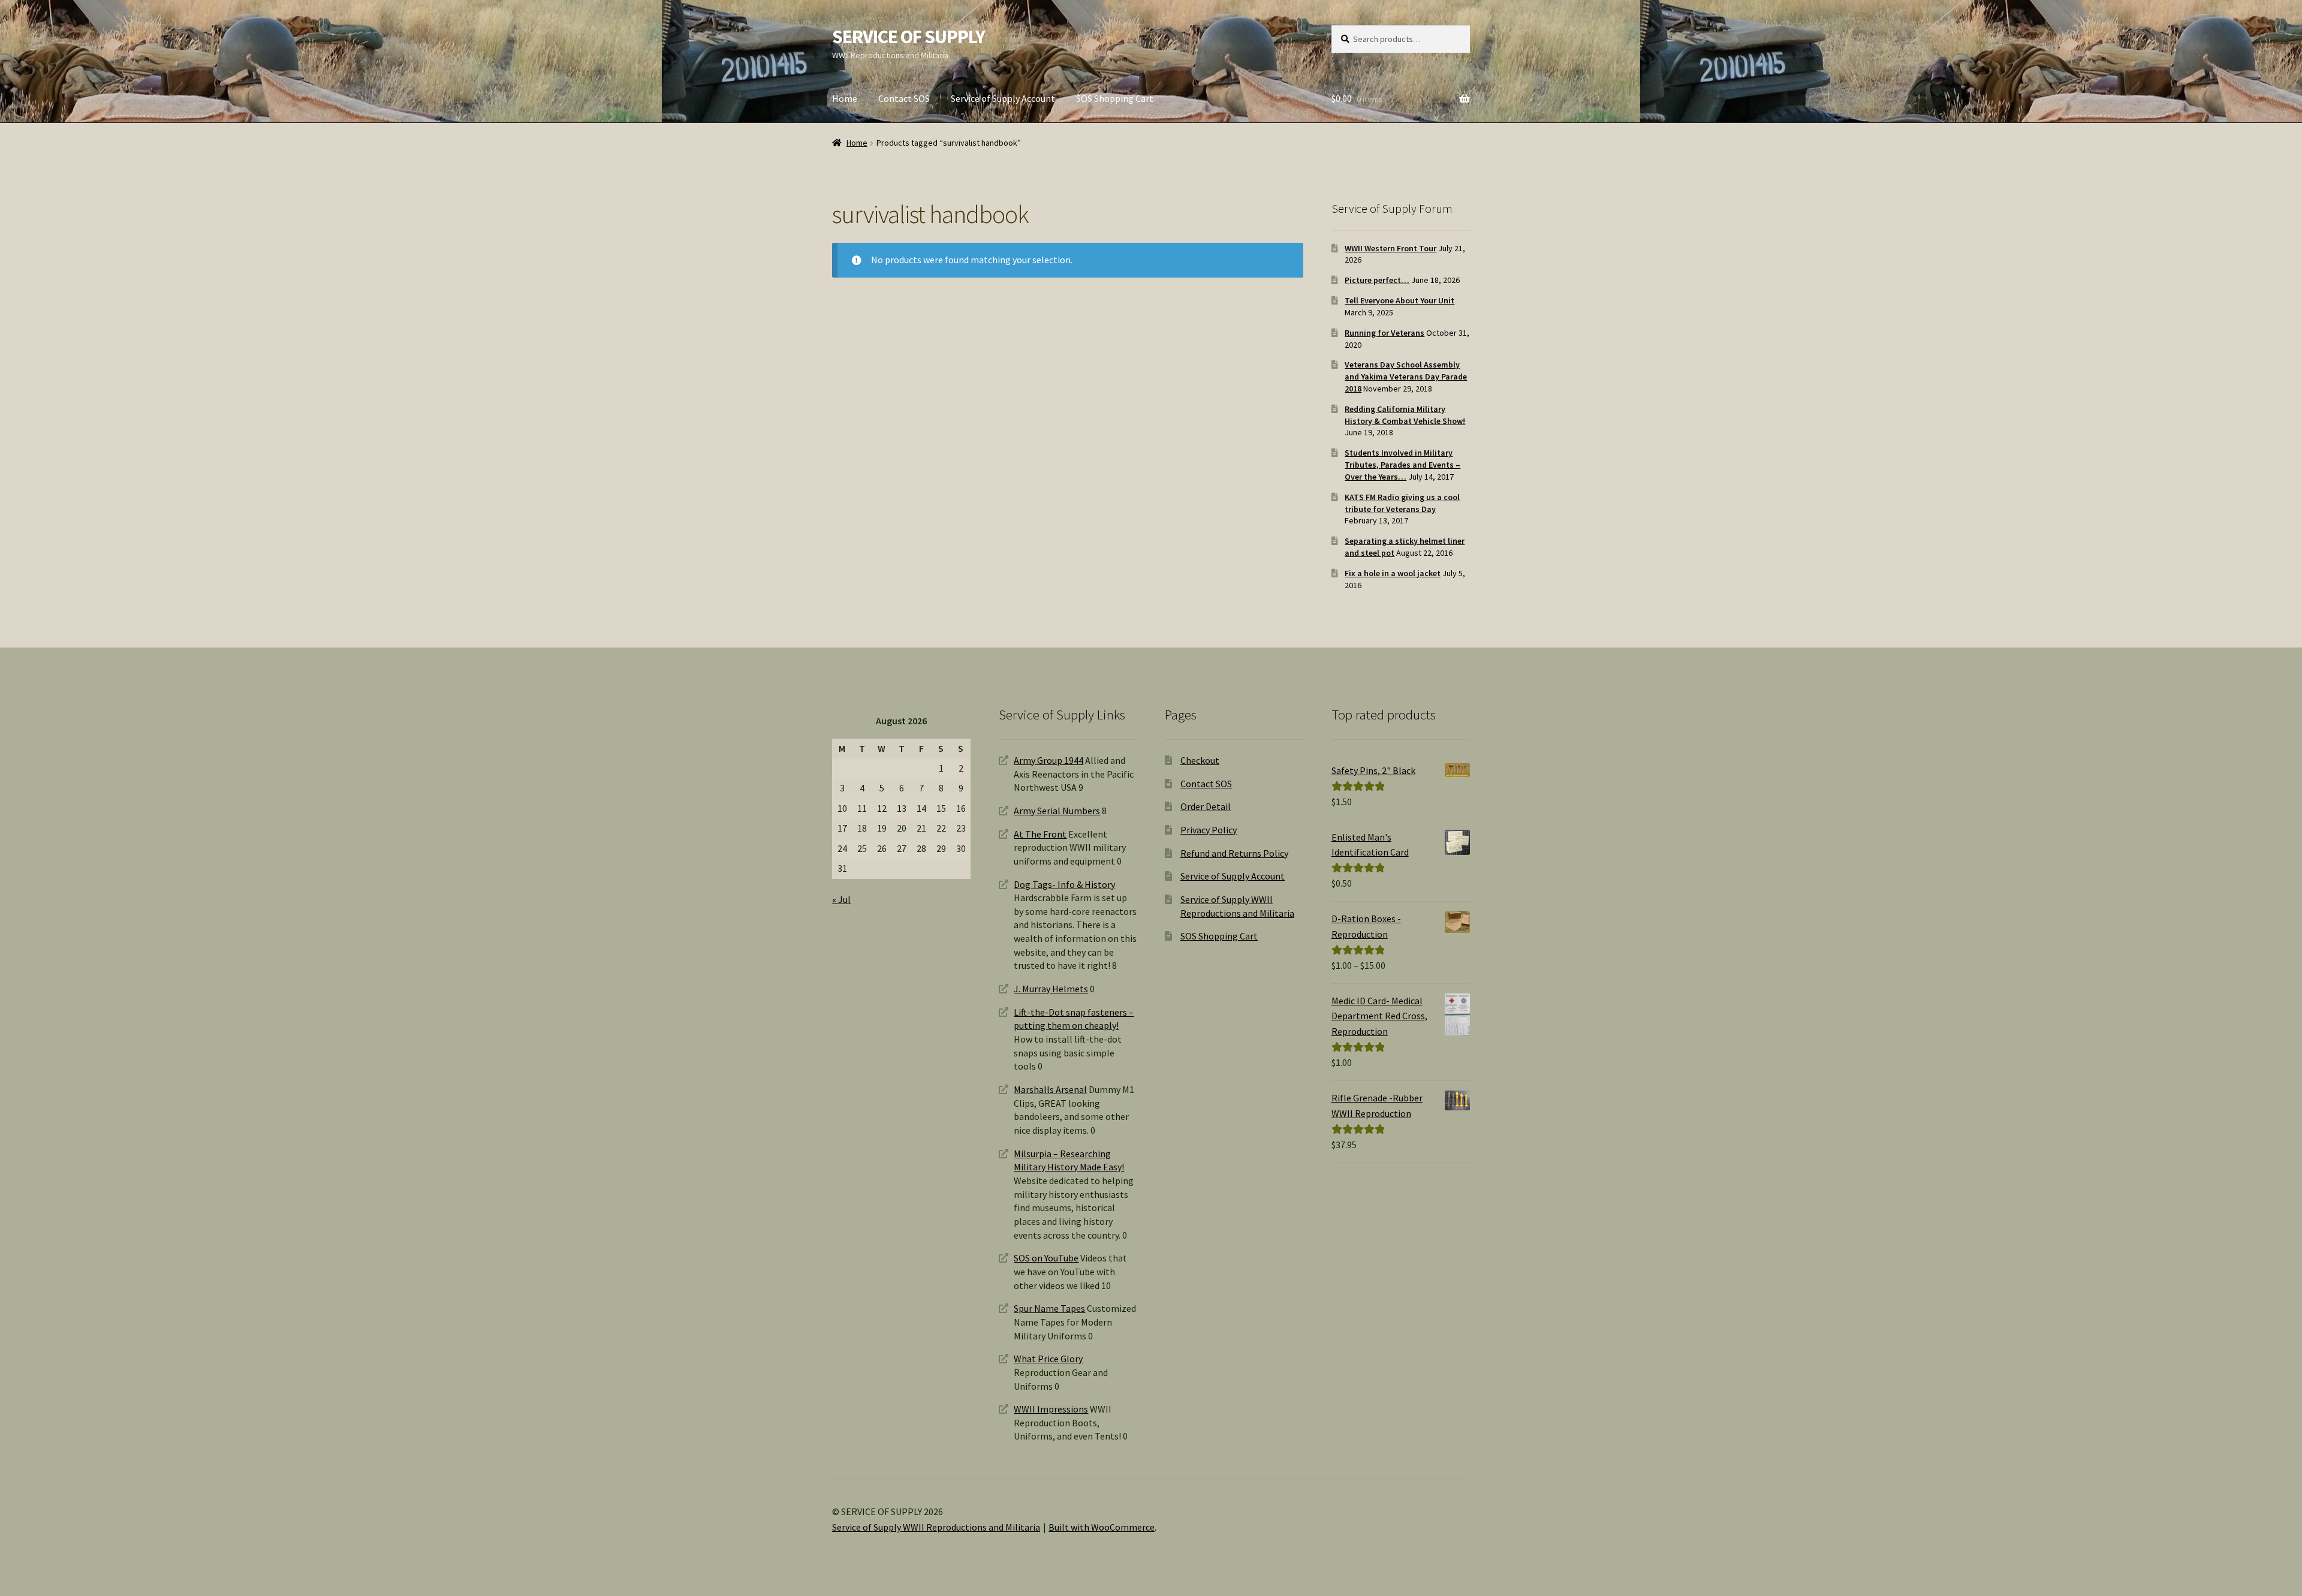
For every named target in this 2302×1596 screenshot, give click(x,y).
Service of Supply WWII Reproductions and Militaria (936, 1527)
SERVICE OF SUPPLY (909, 37)
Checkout (1200, 760)
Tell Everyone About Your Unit (1399, 300)
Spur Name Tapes (1049, 1308)
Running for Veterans (1384, 333)
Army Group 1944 (1048, 760)
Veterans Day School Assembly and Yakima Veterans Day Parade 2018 (1406, 377)
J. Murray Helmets (1051, 989)
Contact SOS (904, 98)
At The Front (1040, 834)
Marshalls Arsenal (1050, 1089)
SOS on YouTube (1046, 1258)
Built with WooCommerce (1102, 1527)
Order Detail (1206, 806)
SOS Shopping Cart (1115, 98)
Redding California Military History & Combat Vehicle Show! (1405, 415)
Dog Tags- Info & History (1064, 884)
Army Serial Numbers (1057, 811)
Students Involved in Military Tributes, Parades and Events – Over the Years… (1402, 465)
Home (845, 98)
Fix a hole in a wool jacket (1393, 573)
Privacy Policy (1209, 830)
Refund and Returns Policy (1234, 853)
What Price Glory (1048, 1359)
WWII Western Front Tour (1390, 248)
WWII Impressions (1051, 1409)
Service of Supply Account (1003, 98)
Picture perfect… (1377, 280)
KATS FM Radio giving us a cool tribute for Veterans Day (1402, 503)
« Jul (841, 899)
